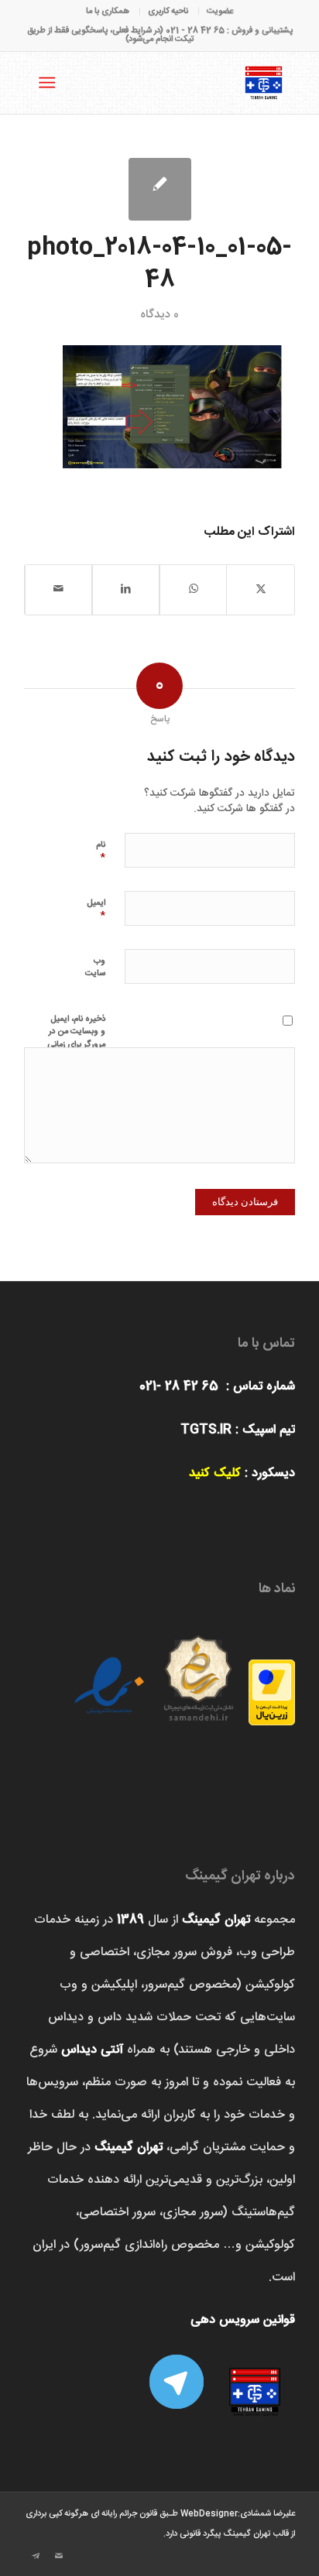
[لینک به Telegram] (36, 2557)
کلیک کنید (215, 1473)
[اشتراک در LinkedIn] (126, 589)
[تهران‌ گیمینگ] (187, 83)
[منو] (50, 83)
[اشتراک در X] (261, 589)
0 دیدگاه (159, 315)
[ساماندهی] (198, 1673)
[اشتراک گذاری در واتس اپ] (193, 589)
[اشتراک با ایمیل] (58, 589)
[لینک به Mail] (59, 2557)
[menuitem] (220, 12)
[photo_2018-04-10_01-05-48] (160, 189)
